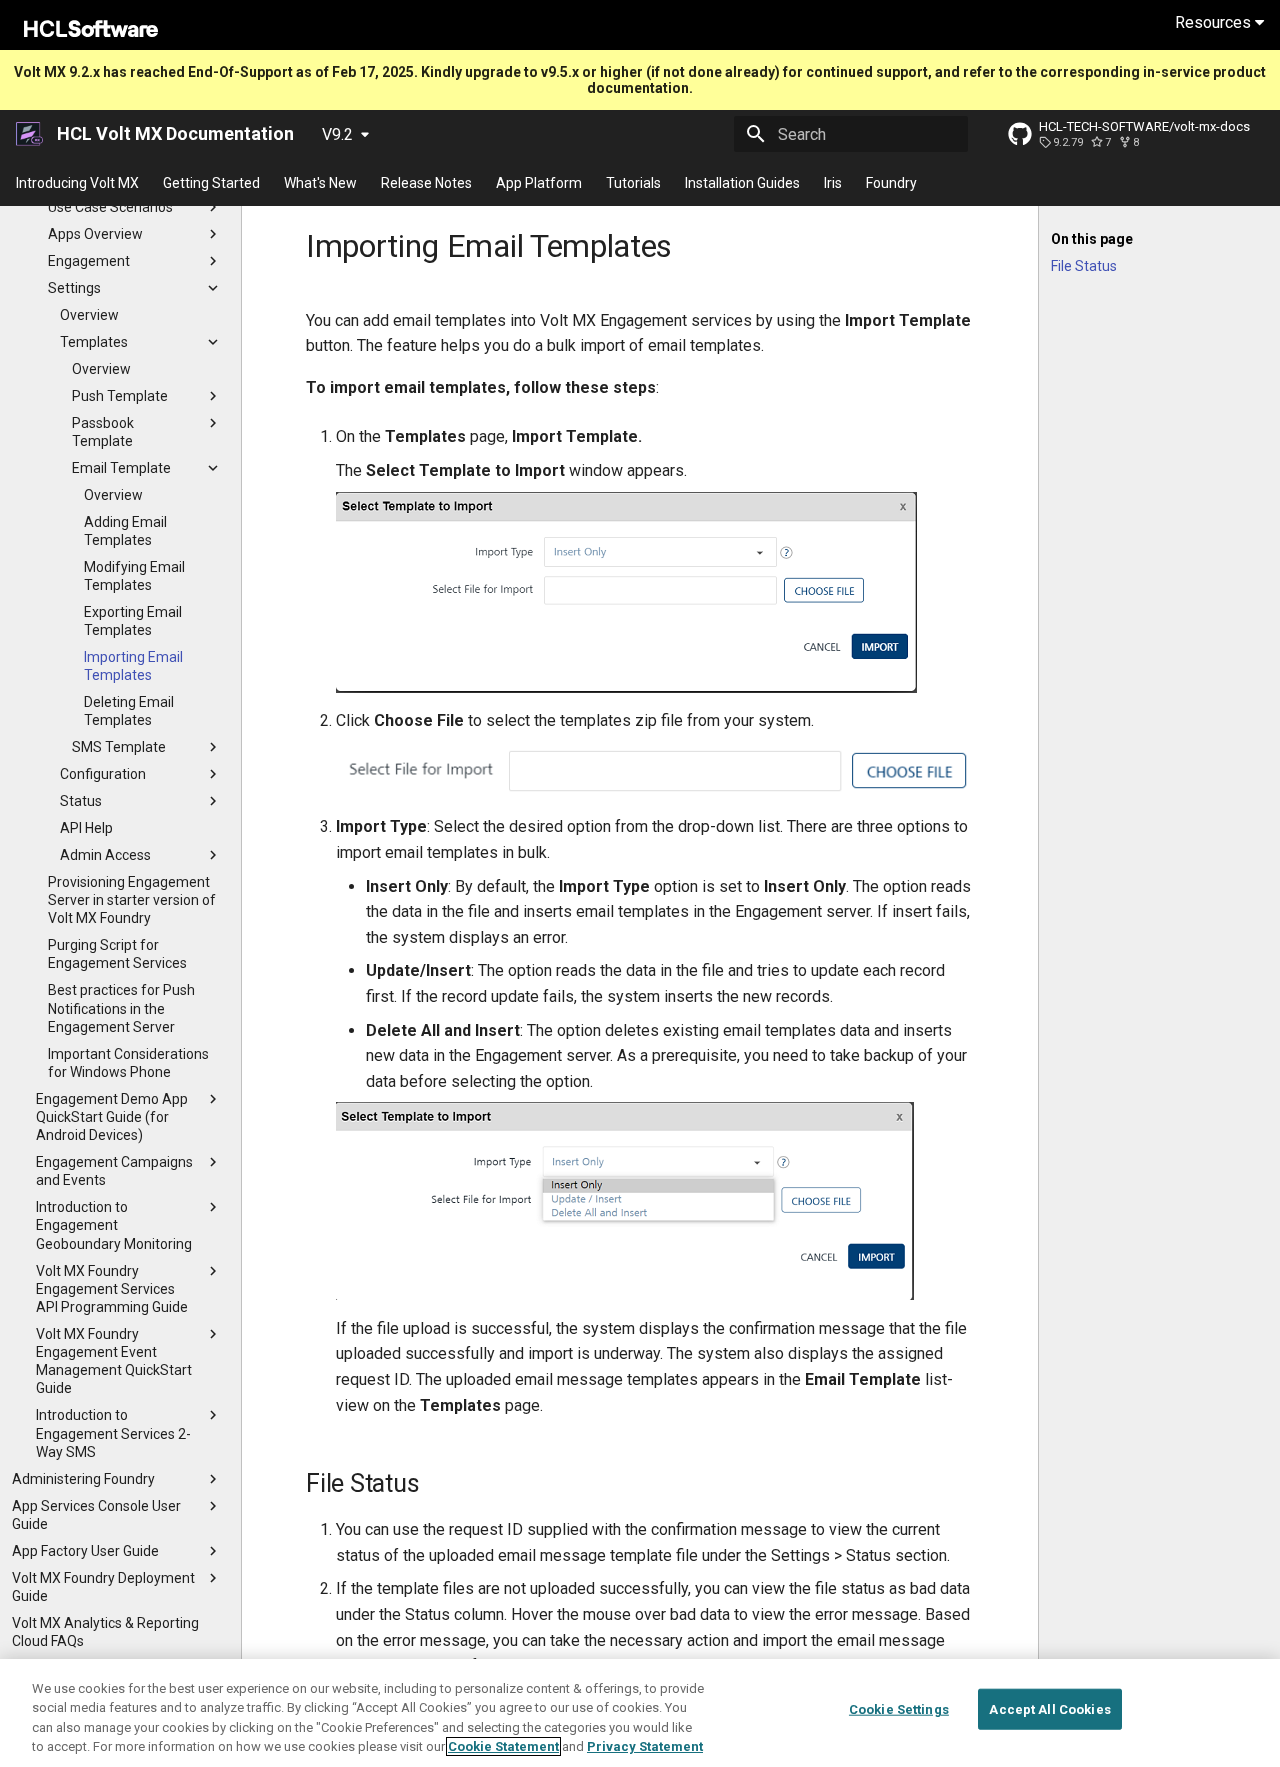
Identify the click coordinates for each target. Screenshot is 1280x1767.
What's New (320, 183)
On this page (1092, 239)
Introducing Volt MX (77, 183)
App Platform (539, 183)
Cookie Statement (503, 1746)
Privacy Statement (645, 1746)
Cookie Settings (899, 1709)
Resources (1215, 22)
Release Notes (426, 183)
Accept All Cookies (1049, 1709)
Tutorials (633, 183)
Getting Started (211, 183)
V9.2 (337, 134)
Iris (833, 183)
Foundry (891, 183)
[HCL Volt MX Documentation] (30, 134)
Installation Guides (742, 183)
